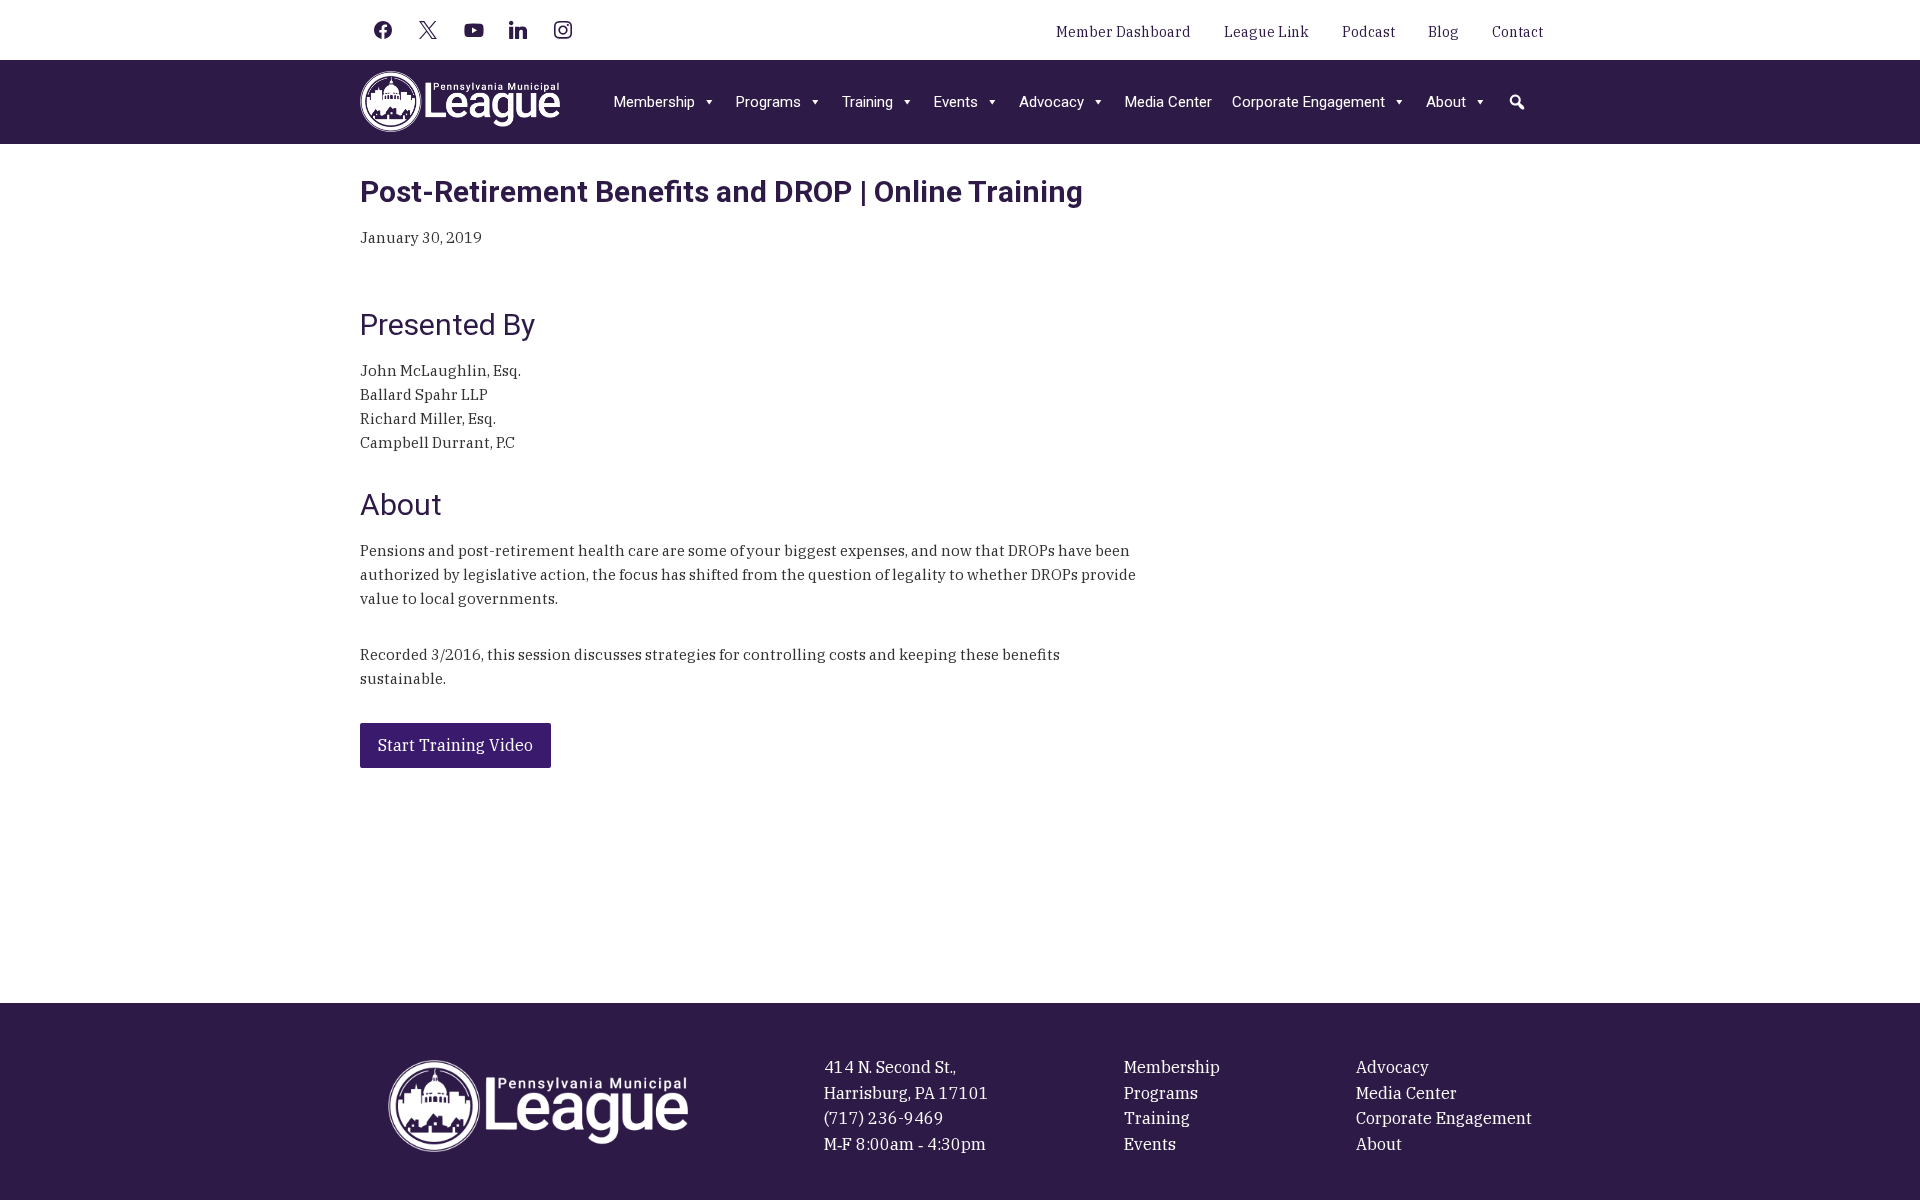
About (1446, 102)
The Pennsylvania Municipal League (460, 102)
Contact (1517, 32)
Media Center (1168, 102)
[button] (1517, 102)
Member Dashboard (1123, 32)
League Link (1266, 32)
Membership (654, 102)
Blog (1443, 32)
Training (867, 102)
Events (956, 102)
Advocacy (1051, 102)
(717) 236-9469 (884, 1118)
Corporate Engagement (1308, 102)
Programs (768, 102)
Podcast (1368, 32)
